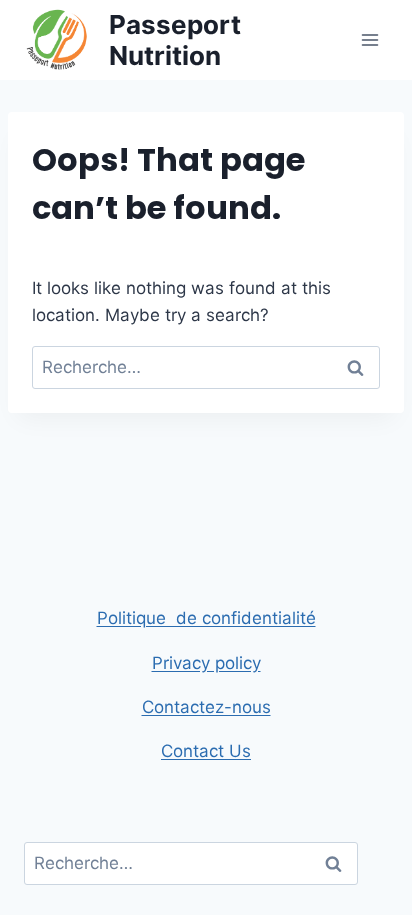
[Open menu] (369, 39)
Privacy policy (206, 663)
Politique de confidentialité (206, 618)
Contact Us (206, 751)
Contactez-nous (206, 707)
